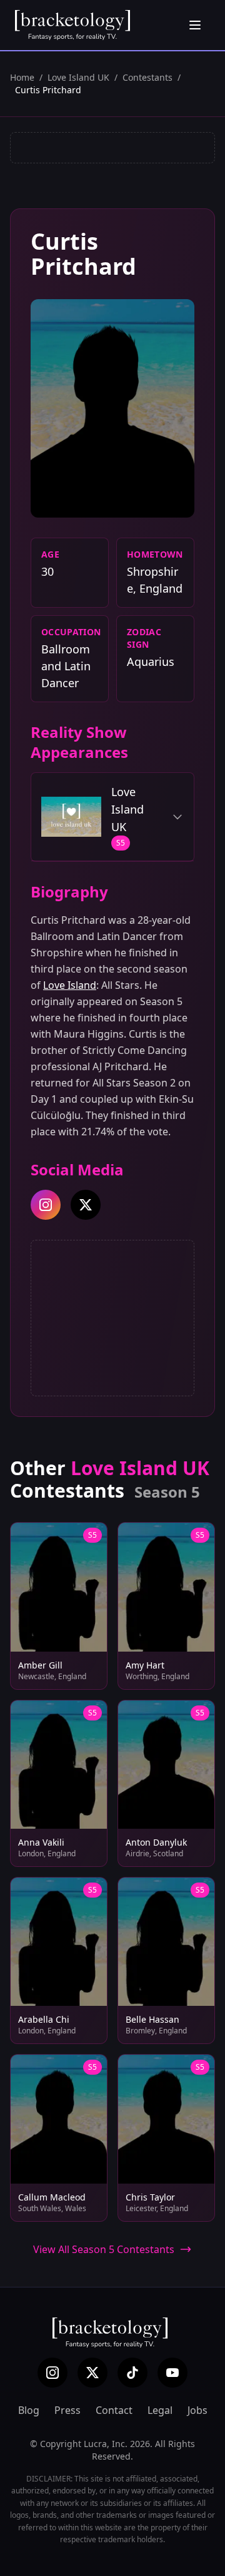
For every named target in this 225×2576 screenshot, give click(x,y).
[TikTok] (132, 2373)
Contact (114, 2410)
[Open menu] (195, 25)
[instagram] (46, 1205)
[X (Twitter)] (92, 2373)
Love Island (70, 985)
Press (67, 2410)
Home (22, 77)
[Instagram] (52, 2373)
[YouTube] (172, 2373)
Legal (160, 2410)
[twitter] (86, 1205)
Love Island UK (78, 77)
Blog (29, 2410)
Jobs (197, 2410)
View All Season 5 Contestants (104, 2249)
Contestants (147, 77)
